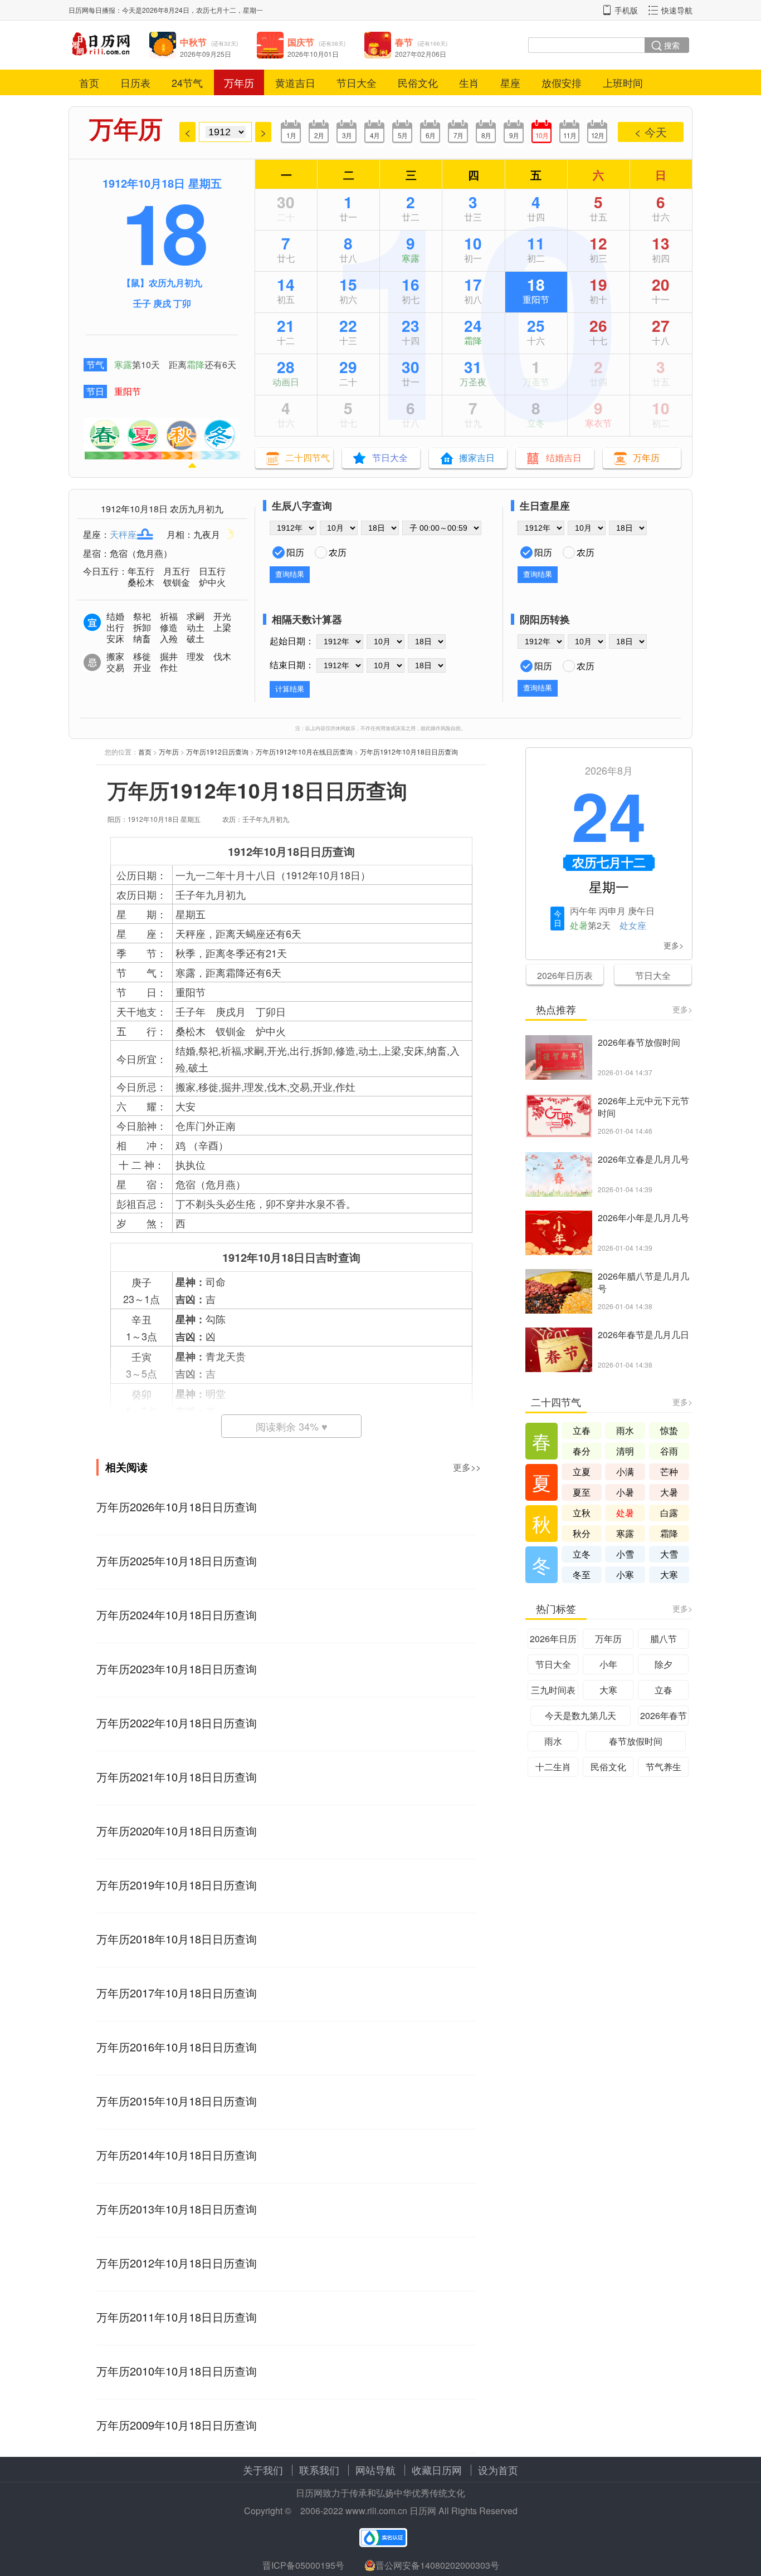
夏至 (582, 1492)
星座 (510, 82)
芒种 (669, 1471)
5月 (403, 135)
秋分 (582, 1533)
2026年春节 (664, 1715)
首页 (89, 82)
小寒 (625, 1575)
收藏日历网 (437, 2470)
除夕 (664, 1664)
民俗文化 (418, 82)
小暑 (625, 1492)
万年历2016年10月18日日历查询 (177, 2047)
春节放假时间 (636, 1741)
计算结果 (290, 689)
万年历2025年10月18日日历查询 (177, 1561)
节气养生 (664, 1767)
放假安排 (562, 82)
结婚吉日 (564, 457)
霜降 (196, 364)
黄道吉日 (295, 82)
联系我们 (319, 2470)
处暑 (579, 925)
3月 (347, 135)
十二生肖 (553, 1767)
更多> (674, 945)
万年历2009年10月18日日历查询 (177, 2425)
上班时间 (623, 82)
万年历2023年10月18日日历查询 (177, 1669)
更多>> (467, 1467)
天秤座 (123, 534)
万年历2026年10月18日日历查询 (177, 1507)
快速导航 (677, 10)
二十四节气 (308, 457)
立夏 (582, 1471)
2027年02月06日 (421, 54)
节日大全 (357, 82)
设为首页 (498, 2470)
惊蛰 (669, 1430)
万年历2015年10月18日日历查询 (177, 2101)
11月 (570, 135)
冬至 (582, 1575)
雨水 (625, 1430)
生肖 (469, 82)
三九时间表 (553, 1690)
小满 (625, 1471)
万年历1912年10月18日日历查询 (409, 751)
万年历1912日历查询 (217, 751)
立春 (582, 1430)
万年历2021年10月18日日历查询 (177, 1777)
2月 (319, 135)
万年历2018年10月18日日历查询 (177, 1939)
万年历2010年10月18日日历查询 (177, 2371)
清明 (625, 1451)
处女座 (633, 925)
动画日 (286, 382)
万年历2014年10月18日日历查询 (177, 2155)
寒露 (123, 364)
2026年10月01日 (313, 54)
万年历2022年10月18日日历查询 (177, 1723)
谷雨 (669, 1451)
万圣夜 (473, 382)
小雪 (625, 1554)
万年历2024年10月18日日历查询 (177, 1615)
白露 (669, 1513)
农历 (338, 552)
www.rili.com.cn (376, 2511)
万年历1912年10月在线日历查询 (304, 751)
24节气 (187, 82)
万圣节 (536, 382)
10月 (542, 135)
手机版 (626, 10)
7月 (458, 135)
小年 (608, 1664)
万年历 (239, 82)
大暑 (669, 1492)
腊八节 (664, 1639)
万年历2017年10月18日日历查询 (177, 1993)
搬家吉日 (477, 457)
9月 (514, 135)
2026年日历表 (565, 975)
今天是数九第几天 (580, 1715)
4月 (375, 135)
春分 (582, 1451)
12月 (597, 135)
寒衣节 (598, 423)
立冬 (536, 423)
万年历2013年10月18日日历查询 (177, 2209)
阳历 (295, 552)
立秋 (582, 1513)
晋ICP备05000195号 (303, 2565)
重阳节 (128, 391)
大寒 (669, 1575)
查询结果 (290, 574)
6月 (430, 135)
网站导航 (375, 2470)
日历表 (135, 82)
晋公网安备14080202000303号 (437, 2565)
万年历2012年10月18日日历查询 (177, 2263)
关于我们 (263, 2470)
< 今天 (651, 132)
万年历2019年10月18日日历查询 (177, 1885)
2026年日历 (553, 1639)
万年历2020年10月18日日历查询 (177, 1831)
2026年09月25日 (206, 54)
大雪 (669, 1554)
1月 (291, 135)
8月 (486, 135)
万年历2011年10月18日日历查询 (177, 2317)
